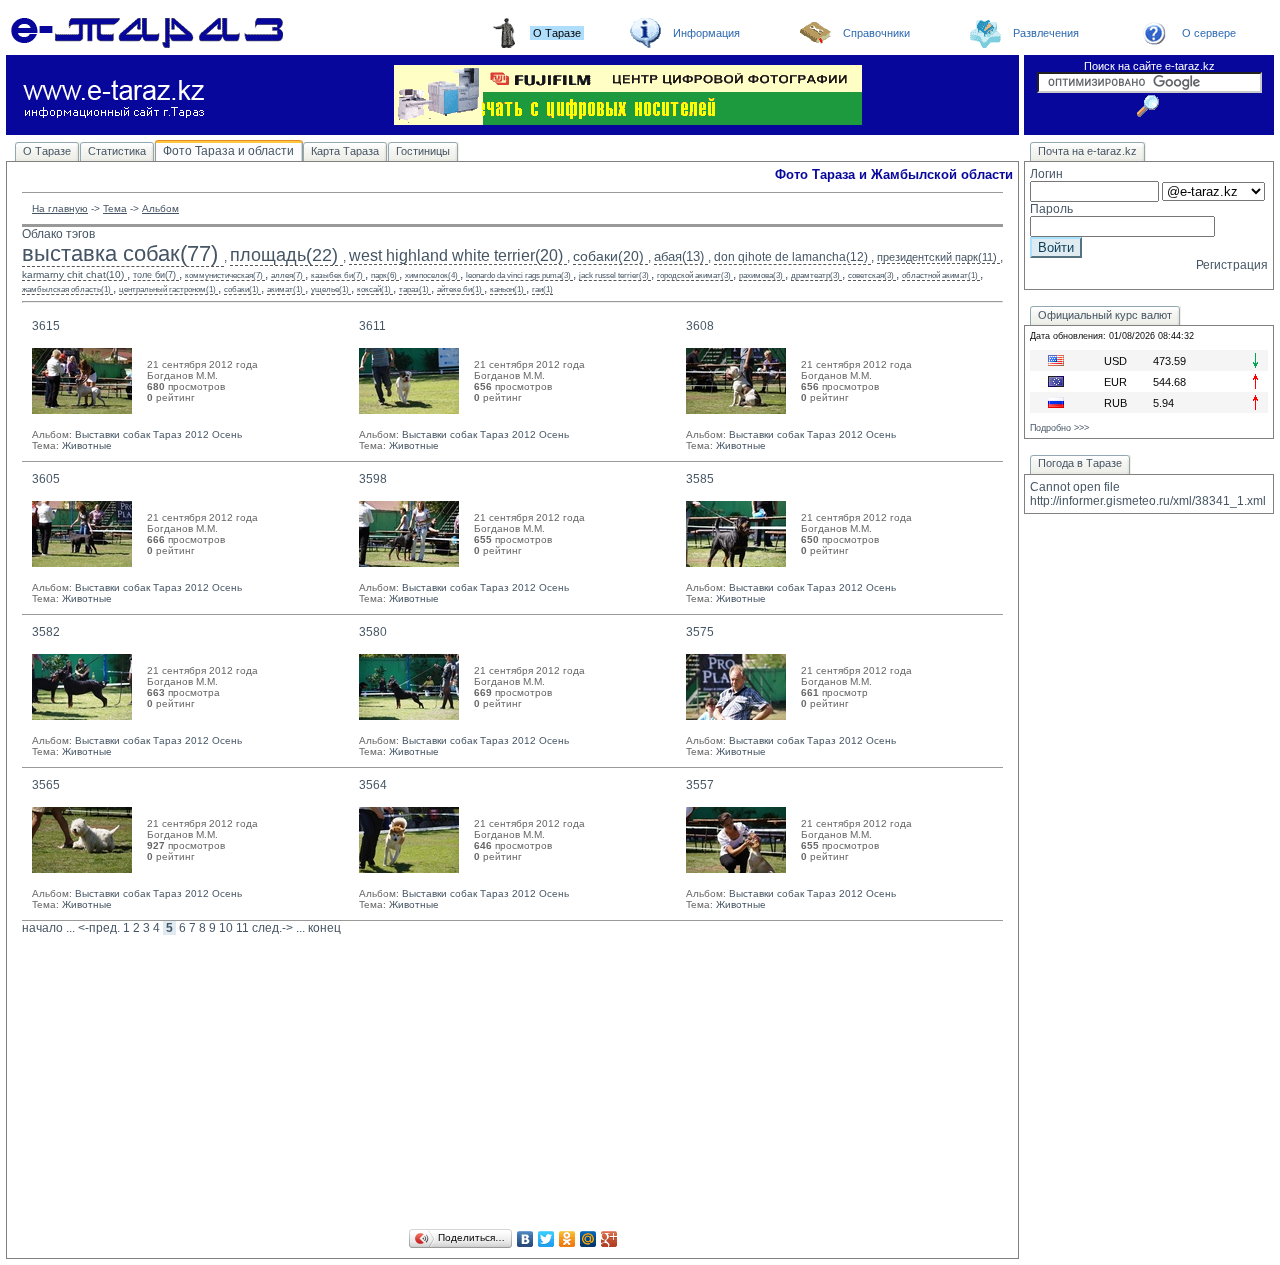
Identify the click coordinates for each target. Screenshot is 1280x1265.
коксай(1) (374, 289)
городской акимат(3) (694, 275)
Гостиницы (423, 151)
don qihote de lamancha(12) (791, 257)
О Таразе (47, 151)
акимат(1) (285, 289)
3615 (46, 326)
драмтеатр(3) (815, 275)
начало (42, 928)
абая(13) (679, 256)
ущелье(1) (330, 289)
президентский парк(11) (937, 257)
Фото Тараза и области (228, 151)
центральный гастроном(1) (167, 289)
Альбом (160, 208)
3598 (373, 479)
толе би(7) (154, 275)
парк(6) (384, 275)
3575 (700, 632)
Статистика (117, 151)
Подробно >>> (1059, 428)
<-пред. (99, 928)
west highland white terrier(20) (456, 255)
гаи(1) (542, 289)
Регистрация (1232, 265)
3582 (46, 632)
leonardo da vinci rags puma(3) (518, 275)
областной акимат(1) (940, 275)
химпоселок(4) (431, 275)
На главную (60, 208)
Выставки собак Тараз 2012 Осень (158, 434)
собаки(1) (241, 289)
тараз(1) (414, 289)
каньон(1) (507, 289)
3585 (700, 479)
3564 (373, 785)
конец (324, 928)
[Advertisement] (512, 1085)
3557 (700, 785)
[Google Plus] (609, 1239)
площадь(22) (284, 255)
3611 (372, 326)
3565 (46, 785)
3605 (46, 479)
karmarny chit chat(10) (73, 274)
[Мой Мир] (588, 1239)
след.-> (272, 928)
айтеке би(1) (459, 289)
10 (226, 928)
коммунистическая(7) (224, 275)
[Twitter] (546, 1239)
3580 (373, 632)
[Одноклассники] (567, 1239)
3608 (700, 326)
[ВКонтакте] (525, 1239)
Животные (87, 445)
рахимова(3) (761, 275)
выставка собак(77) (120, 253)
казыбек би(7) (337, 275)
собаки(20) (608, 256)
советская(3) (871, 275)
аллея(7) (287, 275)
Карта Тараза (345, 151)
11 (242, 928)
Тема (115, 208)
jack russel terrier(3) (614, 275)
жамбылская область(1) (66, 289)
